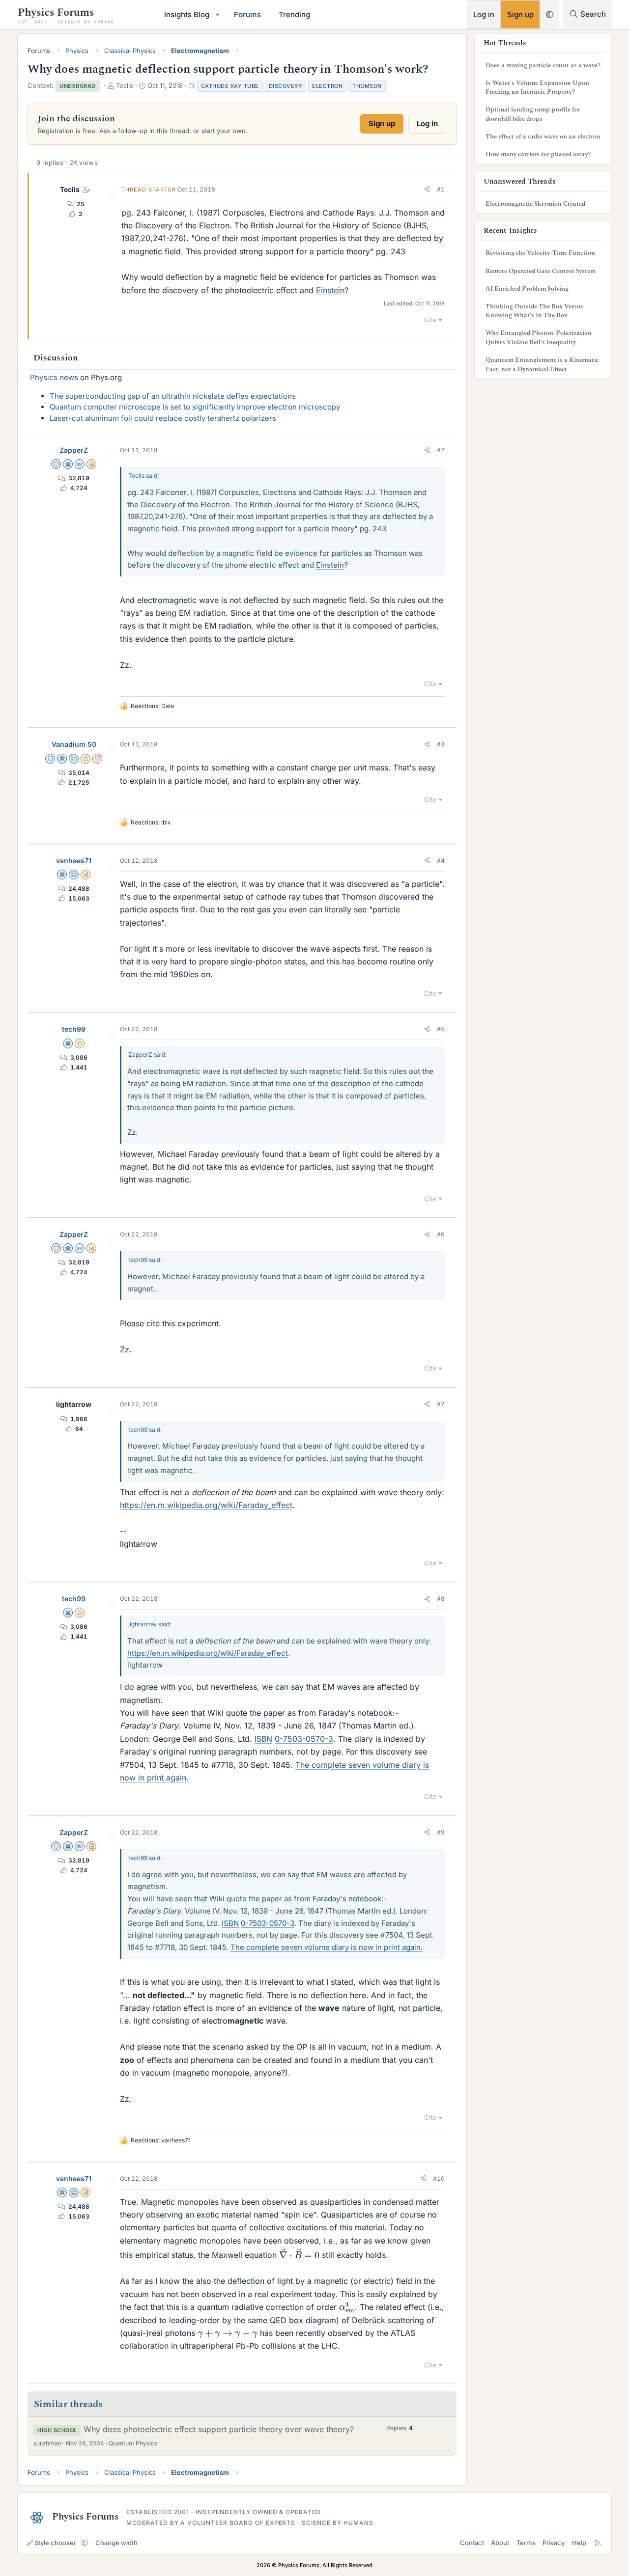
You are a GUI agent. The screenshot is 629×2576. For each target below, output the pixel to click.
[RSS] (598, 2543)
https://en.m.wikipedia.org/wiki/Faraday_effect (206, 1505)
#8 (441, 1599)
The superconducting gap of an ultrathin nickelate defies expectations (173, 396)
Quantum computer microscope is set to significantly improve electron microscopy (195, 407)
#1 (441, 189)
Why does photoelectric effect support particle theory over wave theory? (219, 2429)
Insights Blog (187, 14)
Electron (327, 86)
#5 (441, 1029)
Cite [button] (430, 320)
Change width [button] (116, 2543)
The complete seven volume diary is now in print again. (327, 1947)
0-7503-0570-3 (304, 1739)
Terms (526, 2543)
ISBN (263, 1739)
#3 (441, 744)
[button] (218, 14)
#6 (441, 1234)
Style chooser (55, 2543)
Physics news (54, 377)
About (500, 2543)
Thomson (367, 86)
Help (579, 2543)
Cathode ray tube (230, 86)
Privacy (554, 2543)
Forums (247, 14)
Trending (294, 14)
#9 (441, 1832)
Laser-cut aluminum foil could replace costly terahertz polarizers (163, 418)
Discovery (286, 86)
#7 (441, 1404)
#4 (441, 861)
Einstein (330, 290)
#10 (439, 2179)
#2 (441, 450)
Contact (472, 2543)
